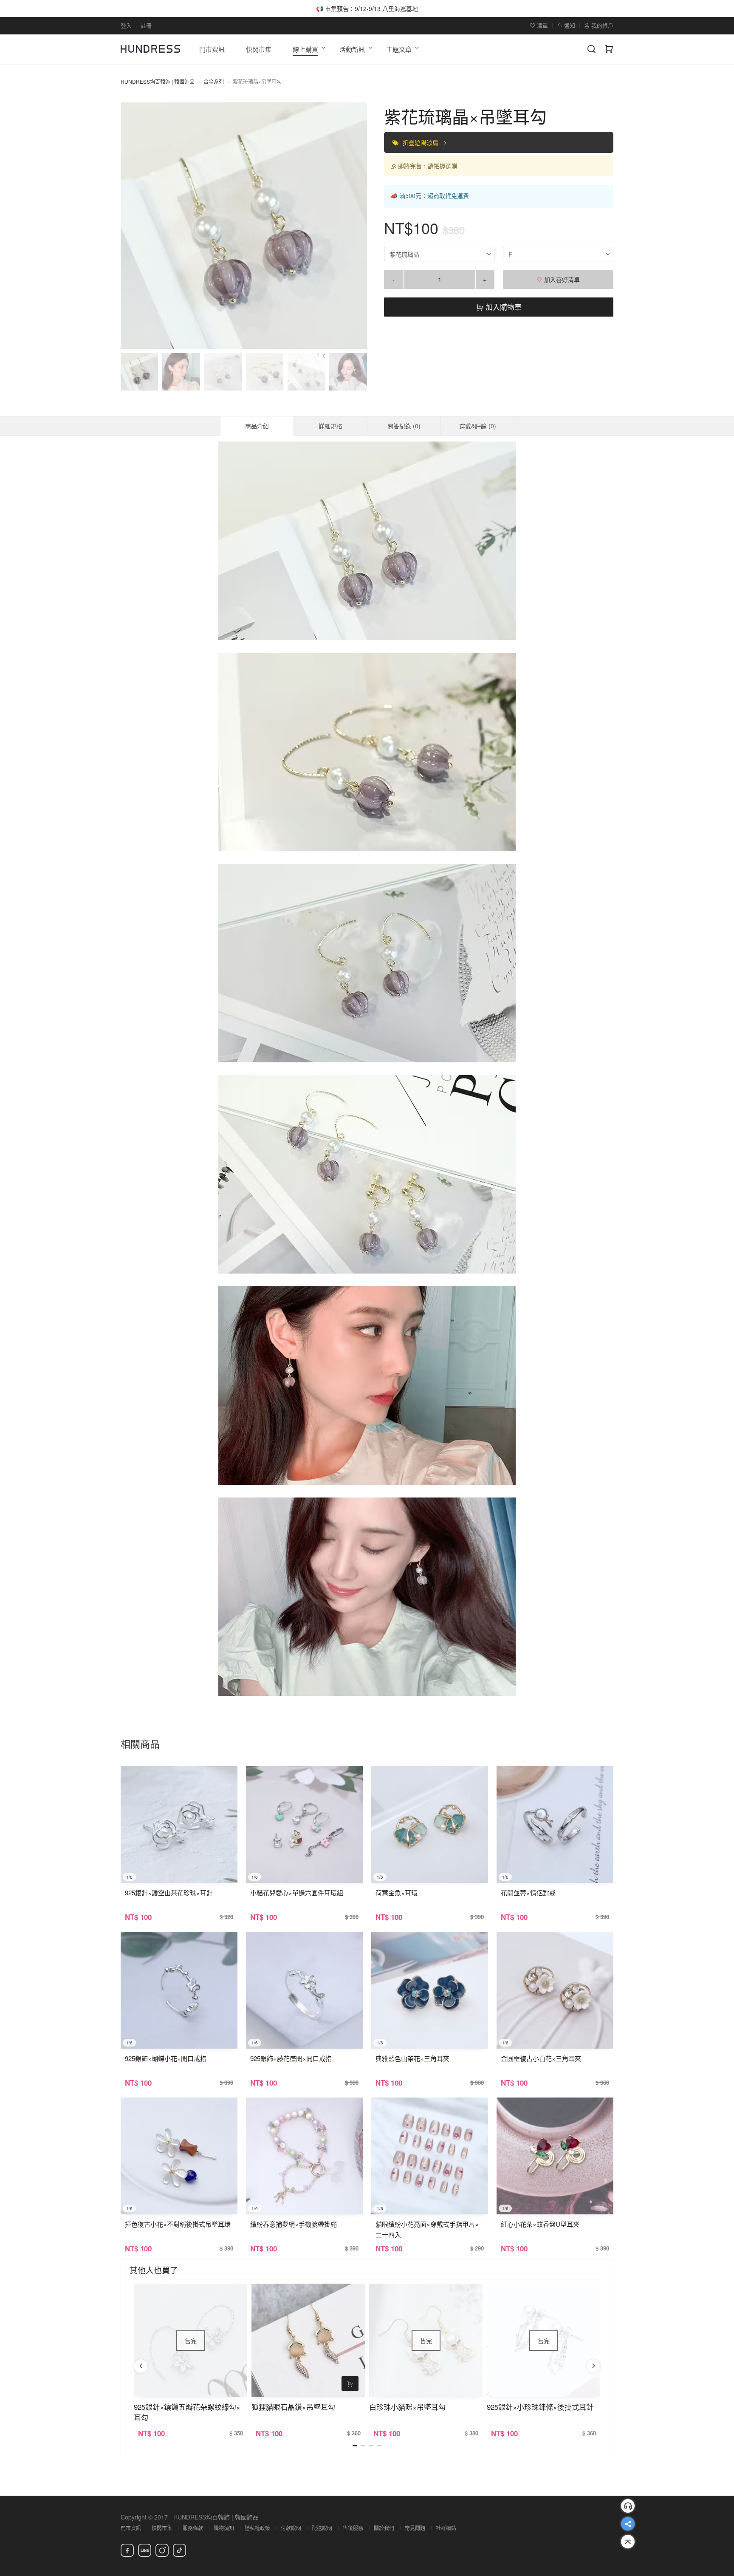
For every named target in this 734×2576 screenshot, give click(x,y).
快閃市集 (162, 2528)
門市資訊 (131, 2528)
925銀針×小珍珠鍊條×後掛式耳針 (540, 2407)
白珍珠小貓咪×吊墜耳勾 (407, 2407)
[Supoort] (628, 2506)
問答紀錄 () (404, 426)
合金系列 (214, 81)
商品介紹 (257, 426)
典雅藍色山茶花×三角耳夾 (412, 2058)
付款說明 (291, 2528)
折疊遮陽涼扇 (421, 142)
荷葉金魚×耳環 (397, 1892)
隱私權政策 (257, 2528)
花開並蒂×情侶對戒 (528, 1892)
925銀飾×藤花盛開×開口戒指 (291, 2058)
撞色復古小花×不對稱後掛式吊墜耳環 (178, 2224)
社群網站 (446, 2528)
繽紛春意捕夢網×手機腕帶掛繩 (294, 2224)
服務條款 (193, 2528)
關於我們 (384, 2528)
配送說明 (322, 2528)
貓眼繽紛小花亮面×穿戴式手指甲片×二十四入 (427, 2229)
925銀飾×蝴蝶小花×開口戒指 (166, 2058)
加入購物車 (503, 307)
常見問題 (415, 2528)
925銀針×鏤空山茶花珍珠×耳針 (169, 1892)
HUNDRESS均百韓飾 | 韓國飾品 (158, 81)
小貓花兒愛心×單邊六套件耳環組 (297, 1892)
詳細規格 (330, 426)
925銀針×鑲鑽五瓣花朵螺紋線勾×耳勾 (187, 2412)
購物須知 (224, 2528)
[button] (134, 226)
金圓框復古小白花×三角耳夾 (541, 2058)
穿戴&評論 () (478, 426)
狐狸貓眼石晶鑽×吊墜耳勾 (293, 2407)
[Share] (628, 2524)
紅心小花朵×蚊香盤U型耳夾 (540, 2224)
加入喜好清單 (561, 279)
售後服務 (353, 2528)
